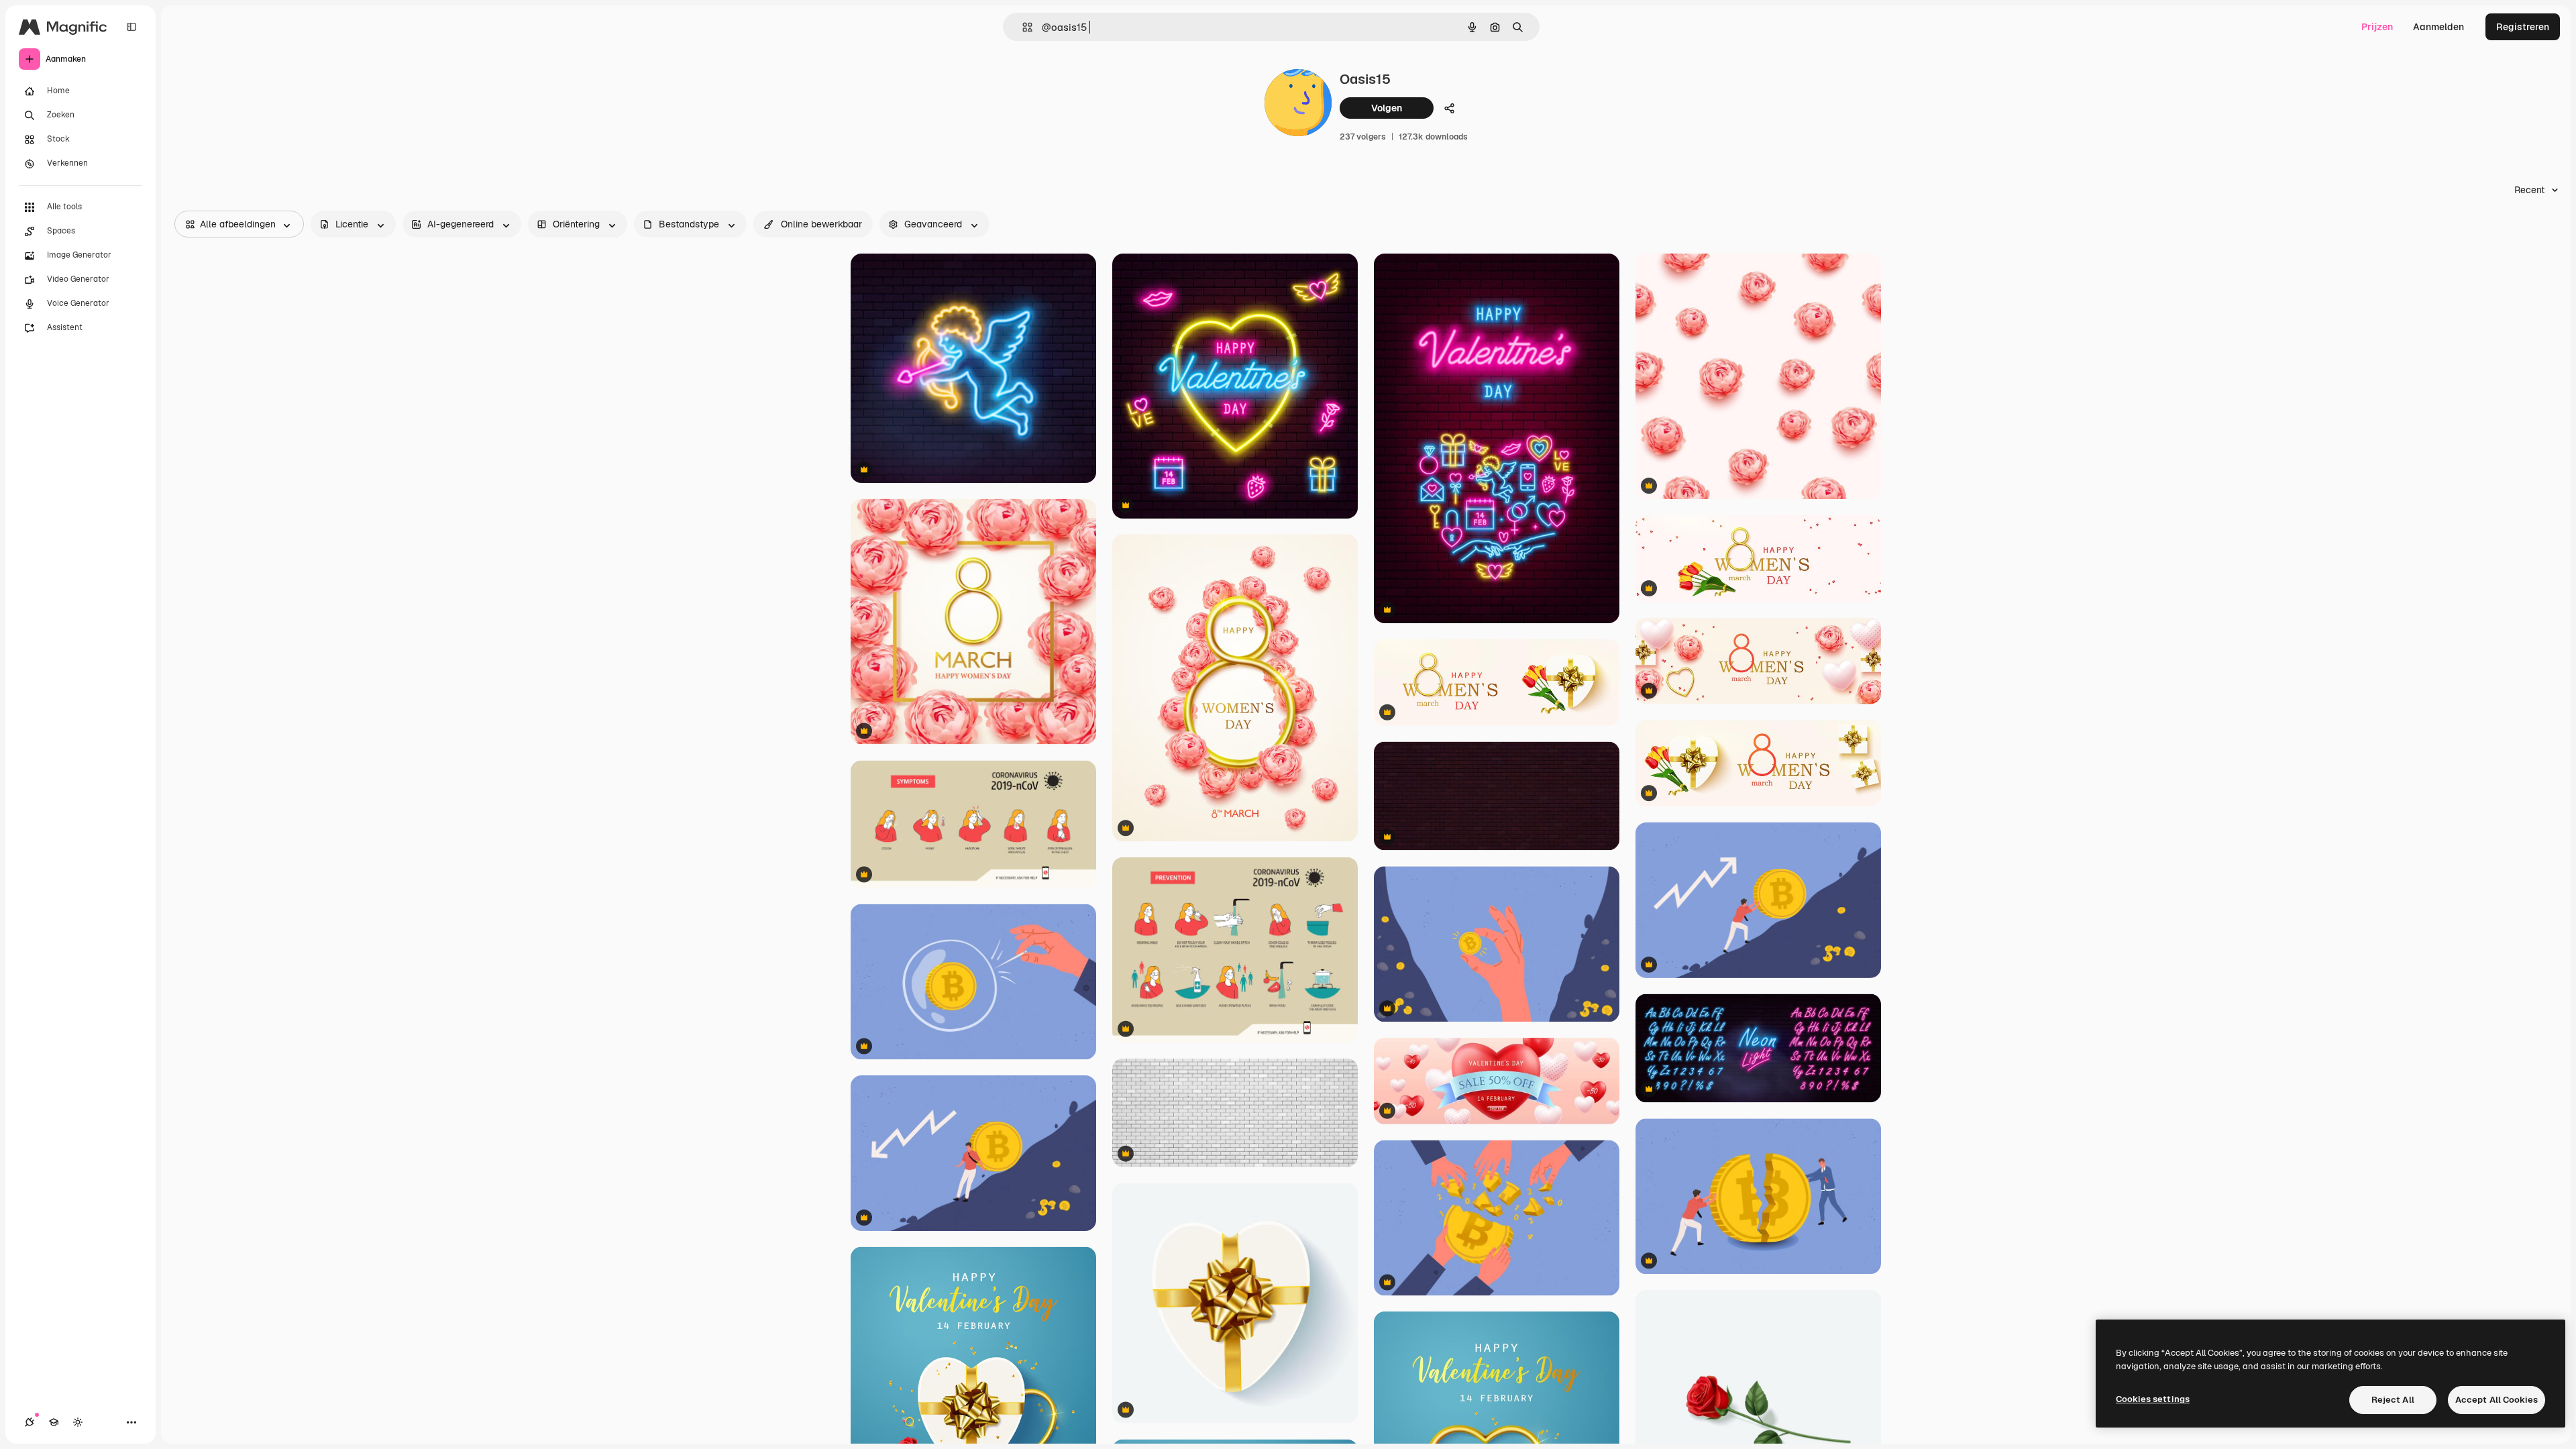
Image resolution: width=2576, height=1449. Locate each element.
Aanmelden (2438, 27)
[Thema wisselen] (78, 1422)
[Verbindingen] (30, 1422)
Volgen (1387, 108)
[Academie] (54, 1422)
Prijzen (2377, 27)
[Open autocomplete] (1022, 27)
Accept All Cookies (2497, 1400)
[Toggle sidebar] (131, 27)
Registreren (2523, 27)
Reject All (2393, 1400)
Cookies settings (2153, 1399)
